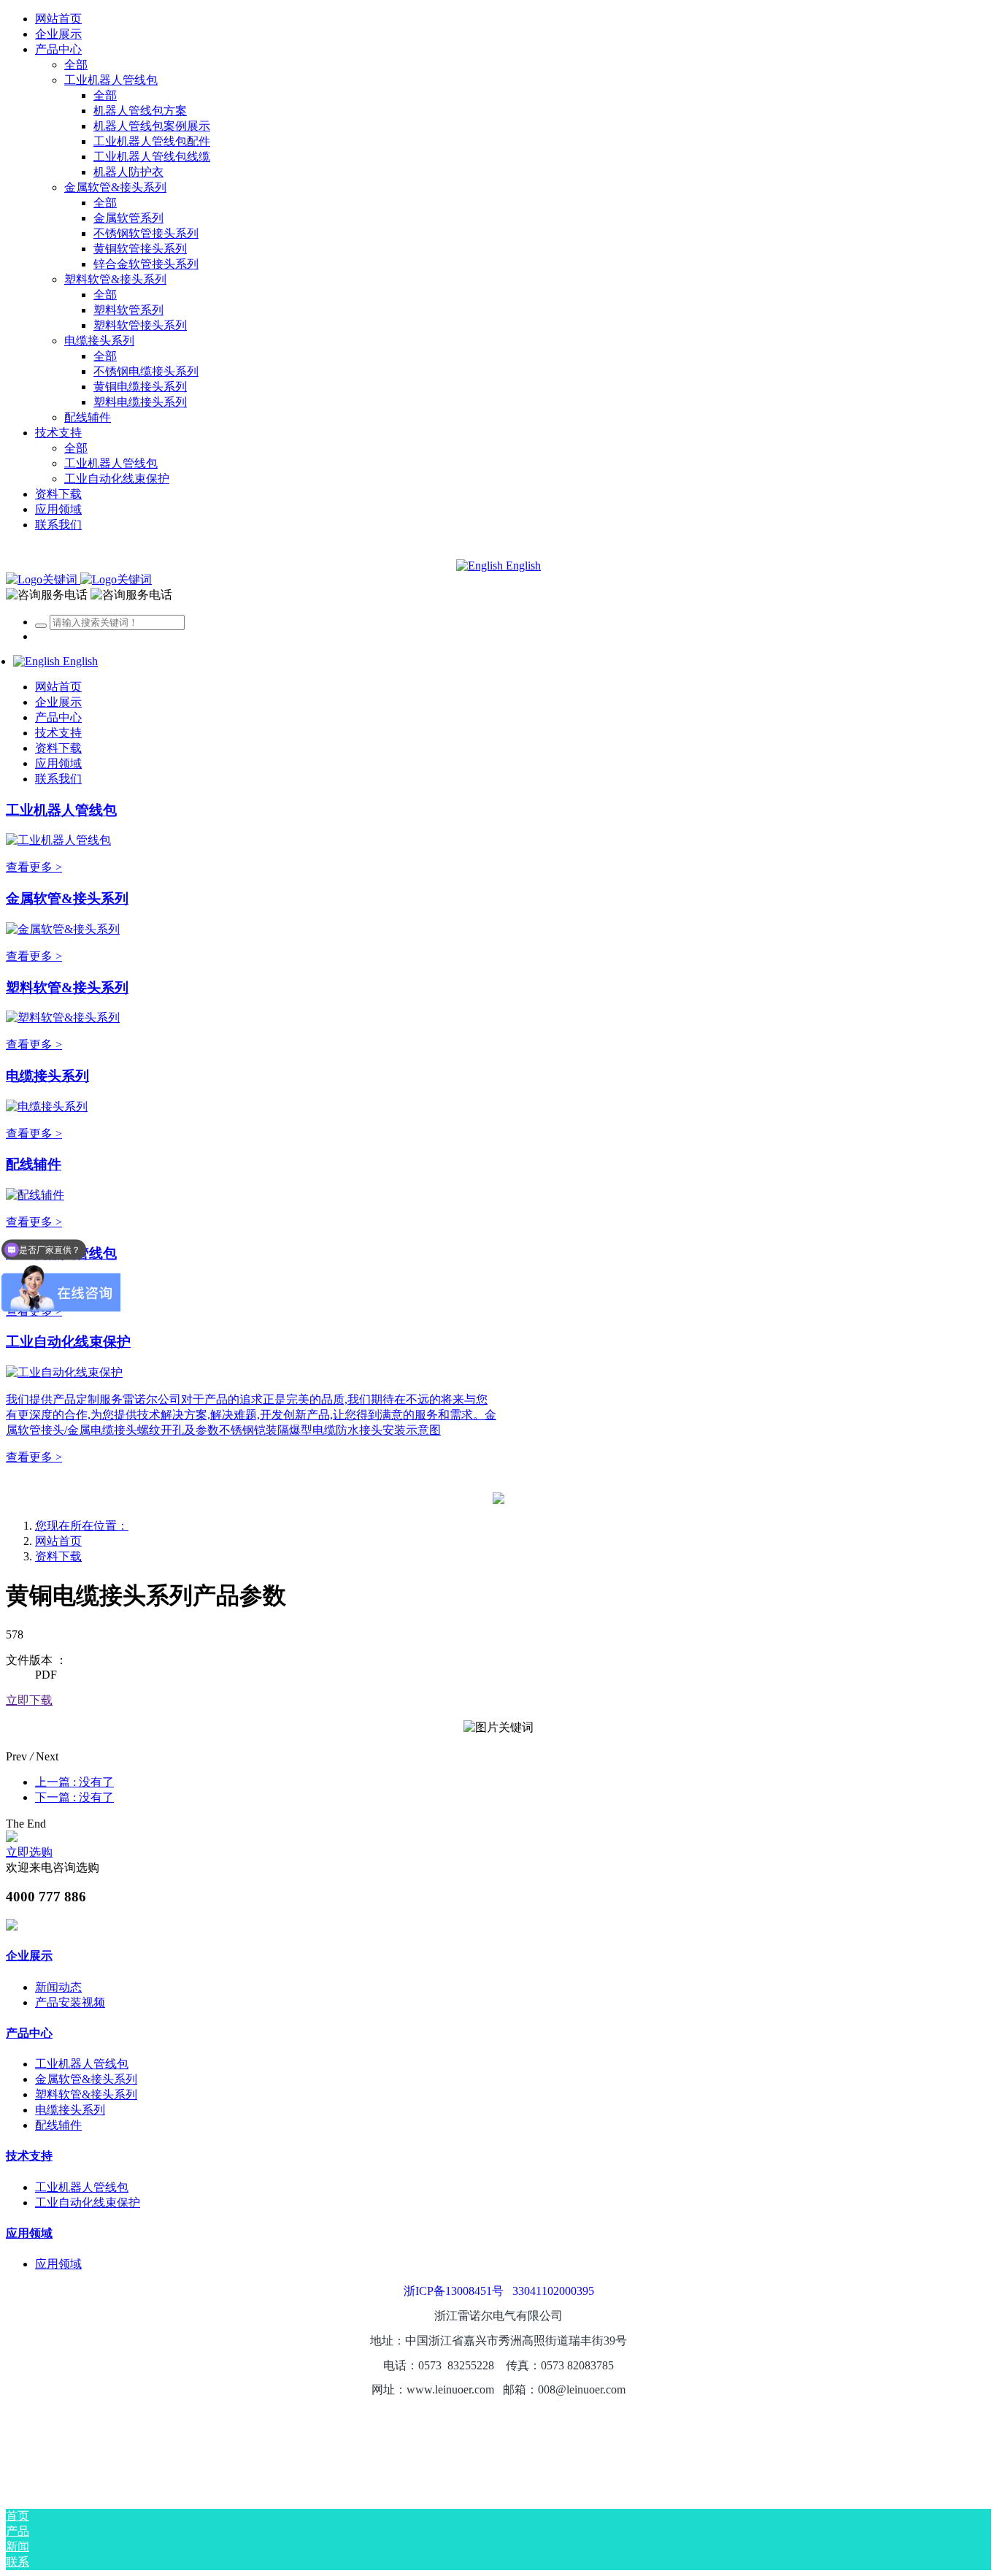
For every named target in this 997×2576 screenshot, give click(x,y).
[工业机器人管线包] (58, 840)
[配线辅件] (35, 1195)
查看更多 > (34, 867)
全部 (76, 65)
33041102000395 (553, 2291)
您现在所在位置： (82, 1526)
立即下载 (29, 1700)
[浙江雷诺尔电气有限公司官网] (79, 579)
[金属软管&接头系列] (63, 929)
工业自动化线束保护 (68, 1342)
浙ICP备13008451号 (454, 2291)
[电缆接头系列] (47, 1107)
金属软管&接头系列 (67, 898)
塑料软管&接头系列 (67, 988)
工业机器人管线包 (61, 810)
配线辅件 (34, 1164)
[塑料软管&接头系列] (63, 1017)
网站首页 (58, 19)
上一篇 (74, 1782)
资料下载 (58, 1556)
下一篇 (74, 1797)
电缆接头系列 (47, 1076)
